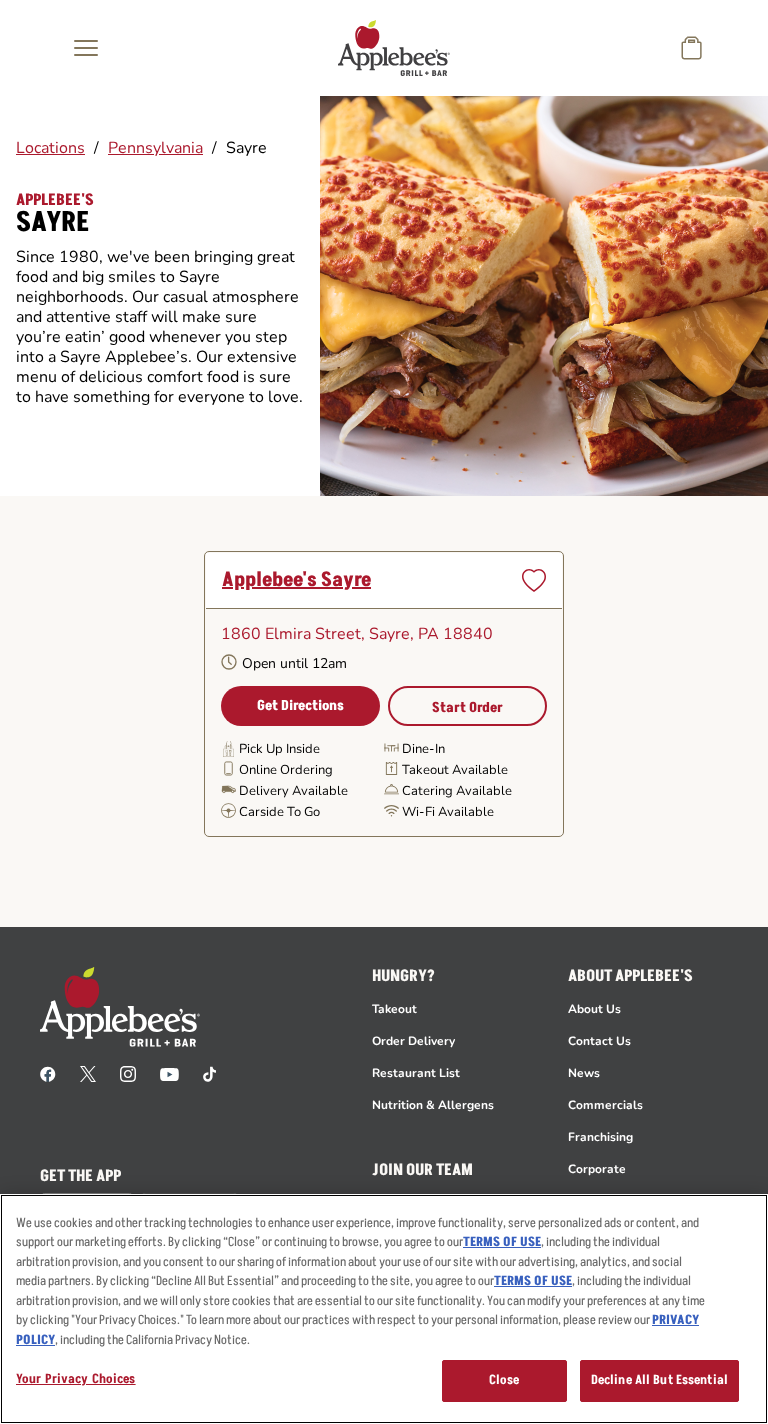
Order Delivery (413, 1041)
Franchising (600, 1137)
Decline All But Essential (659, 1380)
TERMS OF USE (502, 1242)
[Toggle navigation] (86, 48)
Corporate (597, 1169)
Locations (50, 148)
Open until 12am (294, 663)
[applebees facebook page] (48, 1073)
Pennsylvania (155, 148)
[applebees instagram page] (128, 1073)
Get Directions (300, 705)
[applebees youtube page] (169, 1073)
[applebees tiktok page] (209, 1073)
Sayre (246, 148)
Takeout (394, 1009)
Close (504, 1380)
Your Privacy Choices (76, 1379)
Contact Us (599, 1041)
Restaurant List (416, 1073)
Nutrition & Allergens (433, 1105)
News (584, 1073)
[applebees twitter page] (88, 1073)
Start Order (467, 707)
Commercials (605, 1105)
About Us (594, 1009)
